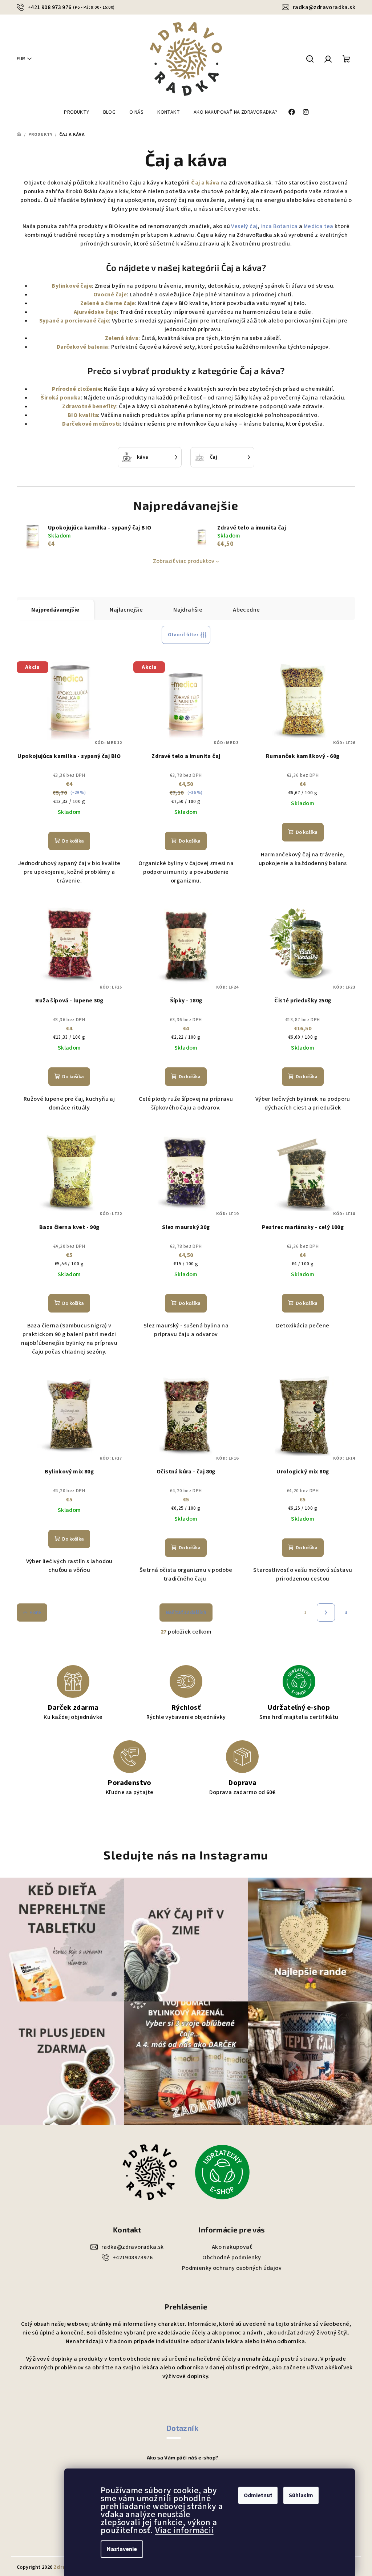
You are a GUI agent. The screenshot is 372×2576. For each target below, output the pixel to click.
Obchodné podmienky (232, 2257)
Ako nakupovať (232, 2247)
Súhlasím (301, 2495)
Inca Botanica (279, 226)
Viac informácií (184, 2530)
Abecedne (246, 610)
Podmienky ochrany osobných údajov (232, 2268)
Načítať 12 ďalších (186, 1612)
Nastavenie (122, 2549)
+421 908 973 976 (71, 7)
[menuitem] (76, 112)
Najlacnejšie (126, 610)
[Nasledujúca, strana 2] (326, 1612)
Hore (35, 1612)
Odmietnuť (258, 2495)
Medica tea (319, 226)
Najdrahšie (188, 610)
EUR (21, 59)
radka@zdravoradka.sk (324, 7)
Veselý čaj (244, 226)
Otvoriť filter (183, 635)
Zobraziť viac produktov (184, 561)
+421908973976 (133, 2257)
